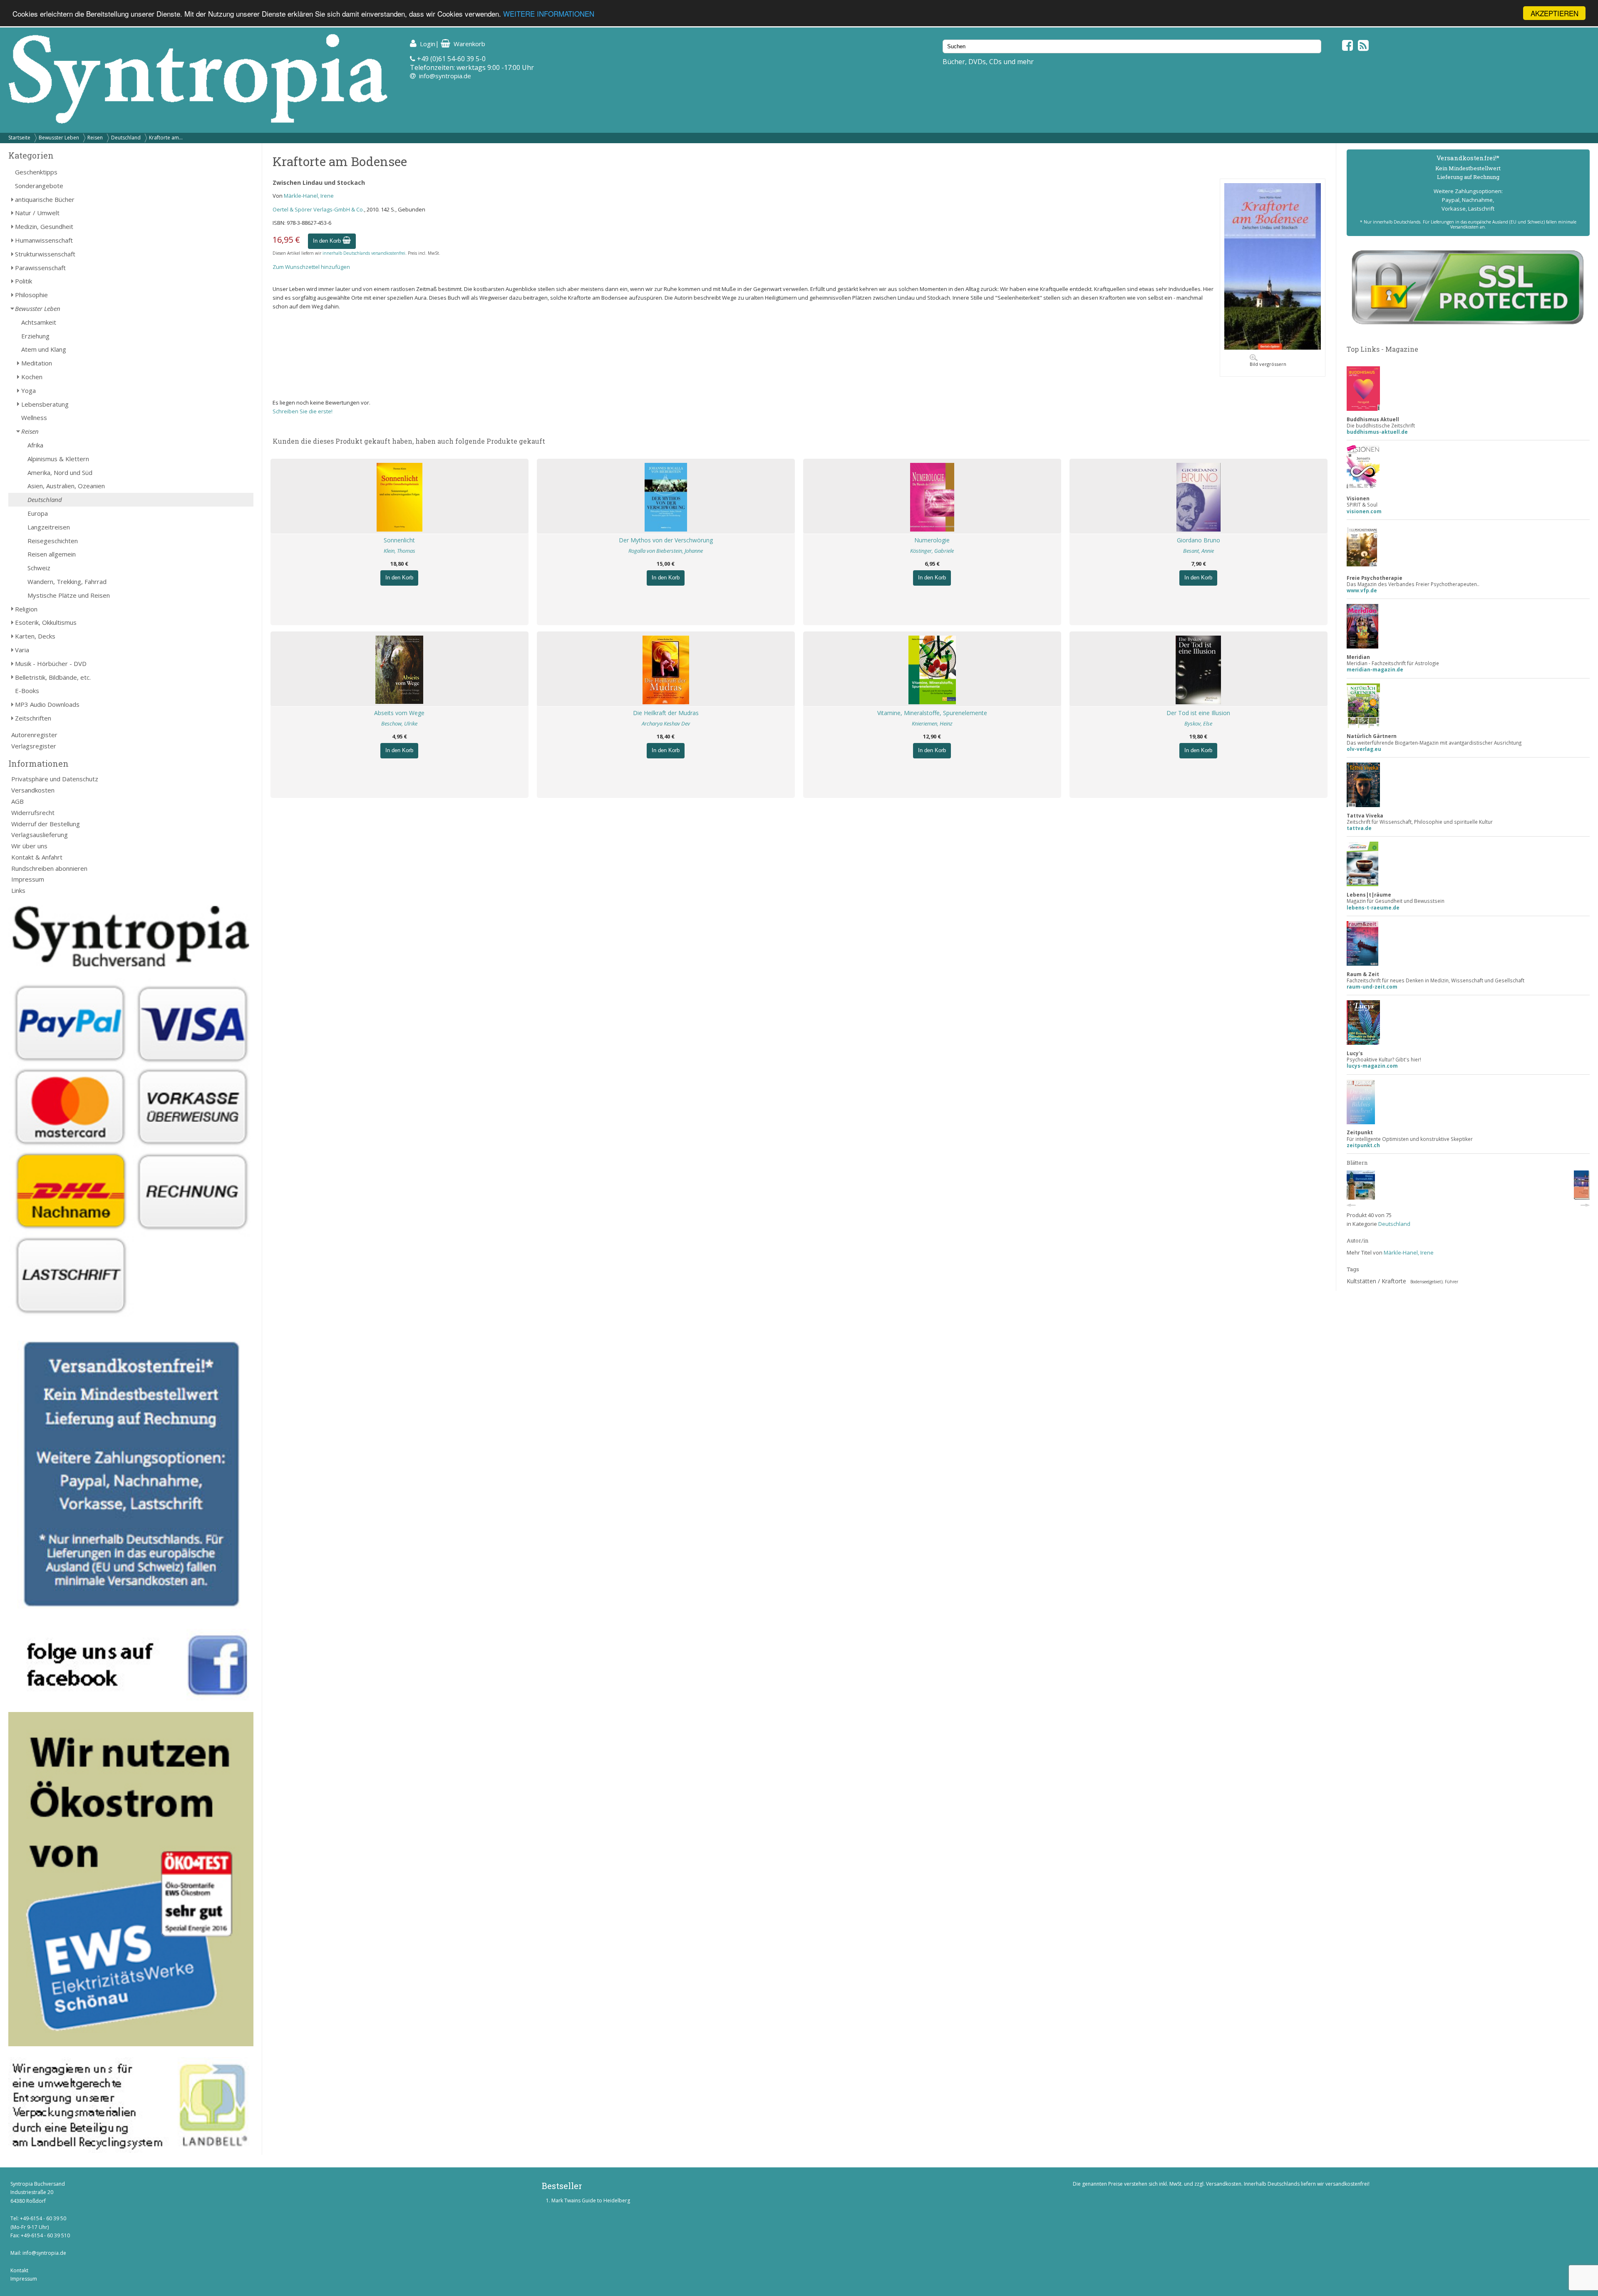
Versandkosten (33, 790)
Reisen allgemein (52, 554)
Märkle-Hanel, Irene (309, 196)
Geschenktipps (36, 172)
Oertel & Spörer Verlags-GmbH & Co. (318, 209)
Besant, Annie (1198, 551)
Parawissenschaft (40, 268)
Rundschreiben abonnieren (49, 868)
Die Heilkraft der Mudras (666, 713)
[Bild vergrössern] (1273, 348)
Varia (22, 650)
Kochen (32, 377)
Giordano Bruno (1198, 540)
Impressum (28, 879)
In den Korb (328, 241)
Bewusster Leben (59, 138)
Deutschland (126, 138)
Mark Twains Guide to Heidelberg (591, 2200)
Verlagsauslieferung (40, 835)
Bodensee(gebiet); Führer (1434, 1282)
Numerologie (932, 540)
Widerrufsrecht (33, 813)
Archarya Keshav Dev (666, 723)
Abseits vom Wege (399, 713)
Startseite (19, 138)
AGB (17, 801)
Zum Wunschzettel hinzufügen (311, 267)
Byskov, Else (1198, 723)
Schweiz (39, 568)
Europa (38, 513)
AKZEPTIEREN (1555, 13)
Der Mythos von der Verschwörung (666, 540)
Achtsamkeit (39, 322)
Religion (26, 609)
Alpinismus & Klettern (58, 459)
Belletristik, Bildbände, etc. (53, 677)
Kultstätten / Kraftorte (1376, 1281)
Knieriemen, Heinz (932, 723)
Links (18, 890)
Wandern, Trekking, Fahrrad (67, 581)
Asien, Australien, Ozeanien (66, 486)
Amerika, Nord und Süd (60, 472)
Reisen (95, 138)
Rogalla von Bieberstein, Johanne (666, 551)
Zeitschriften (33, 718)
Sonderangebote (39, 186)
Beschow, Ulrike (399, 723)
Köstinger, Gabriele (932, 551)
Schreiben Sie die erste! (303, 411)
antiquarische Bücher (45, 199)
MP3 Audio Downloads (47, 704)
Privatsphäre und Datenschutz (55, 779)
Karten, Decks (35, 636)
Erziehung (35, 336)
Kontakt (19, 2270)
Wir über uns (29, 846)
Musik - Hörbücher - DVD (51, 663)
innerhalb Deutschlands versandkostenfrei (364, 253)
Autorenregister (34, 735)
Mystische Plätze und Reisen (69, 595)
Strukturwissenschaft (45, 254)
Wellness (34, 417)
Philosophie (31, 295)
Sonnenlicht (399, 540)
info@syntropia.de (445, 76)
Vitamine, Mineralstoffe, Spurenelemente (932, 713)
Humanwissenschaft (44, 240)
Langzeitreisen (49, 527)
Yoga (29, 390)
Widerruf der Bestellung (46, 824)
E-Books (27, 691)
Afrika (35, 445)
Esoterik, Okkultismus (46, 622)
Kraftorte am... (166, 138)
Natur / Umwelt (37, 213)
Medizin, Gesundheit (44, 226)
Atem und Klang (44, 349)
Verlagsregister (34, 746)
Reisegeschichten (53, 541)
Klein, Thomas (399, 551)
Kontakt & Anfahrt (37, 857)
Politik (24, 281)
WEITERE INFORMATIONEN (549, 14)
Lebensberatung (45, 404)
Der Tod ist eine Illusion (1198, 713)
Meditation (37, 363)
